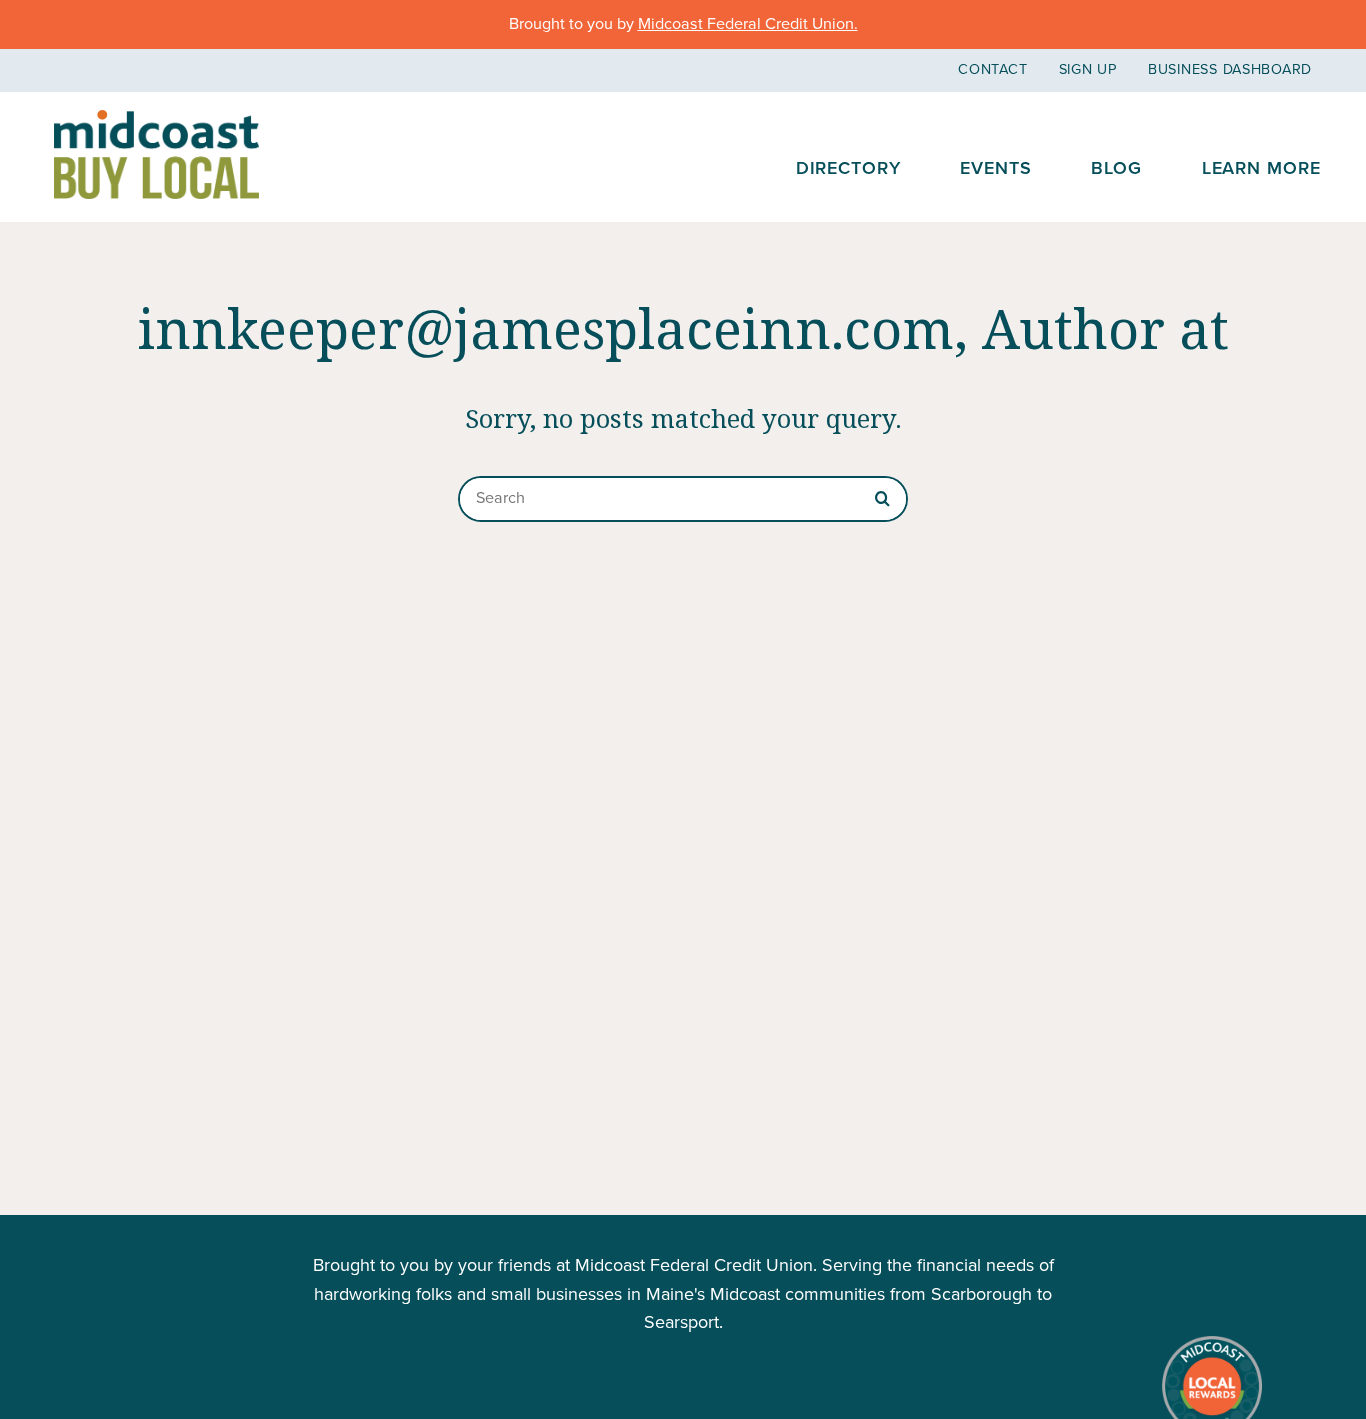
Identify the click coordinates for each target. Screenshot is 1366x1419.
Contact (992, 69)
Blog (1116, 168)
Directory (848, 168)
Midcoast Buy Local (156, 155)
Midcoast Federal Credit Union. (748, 24)
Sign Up (1088, 69)
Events (995, 168)
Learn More (1261, 168)
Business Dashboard (1230, 69)
